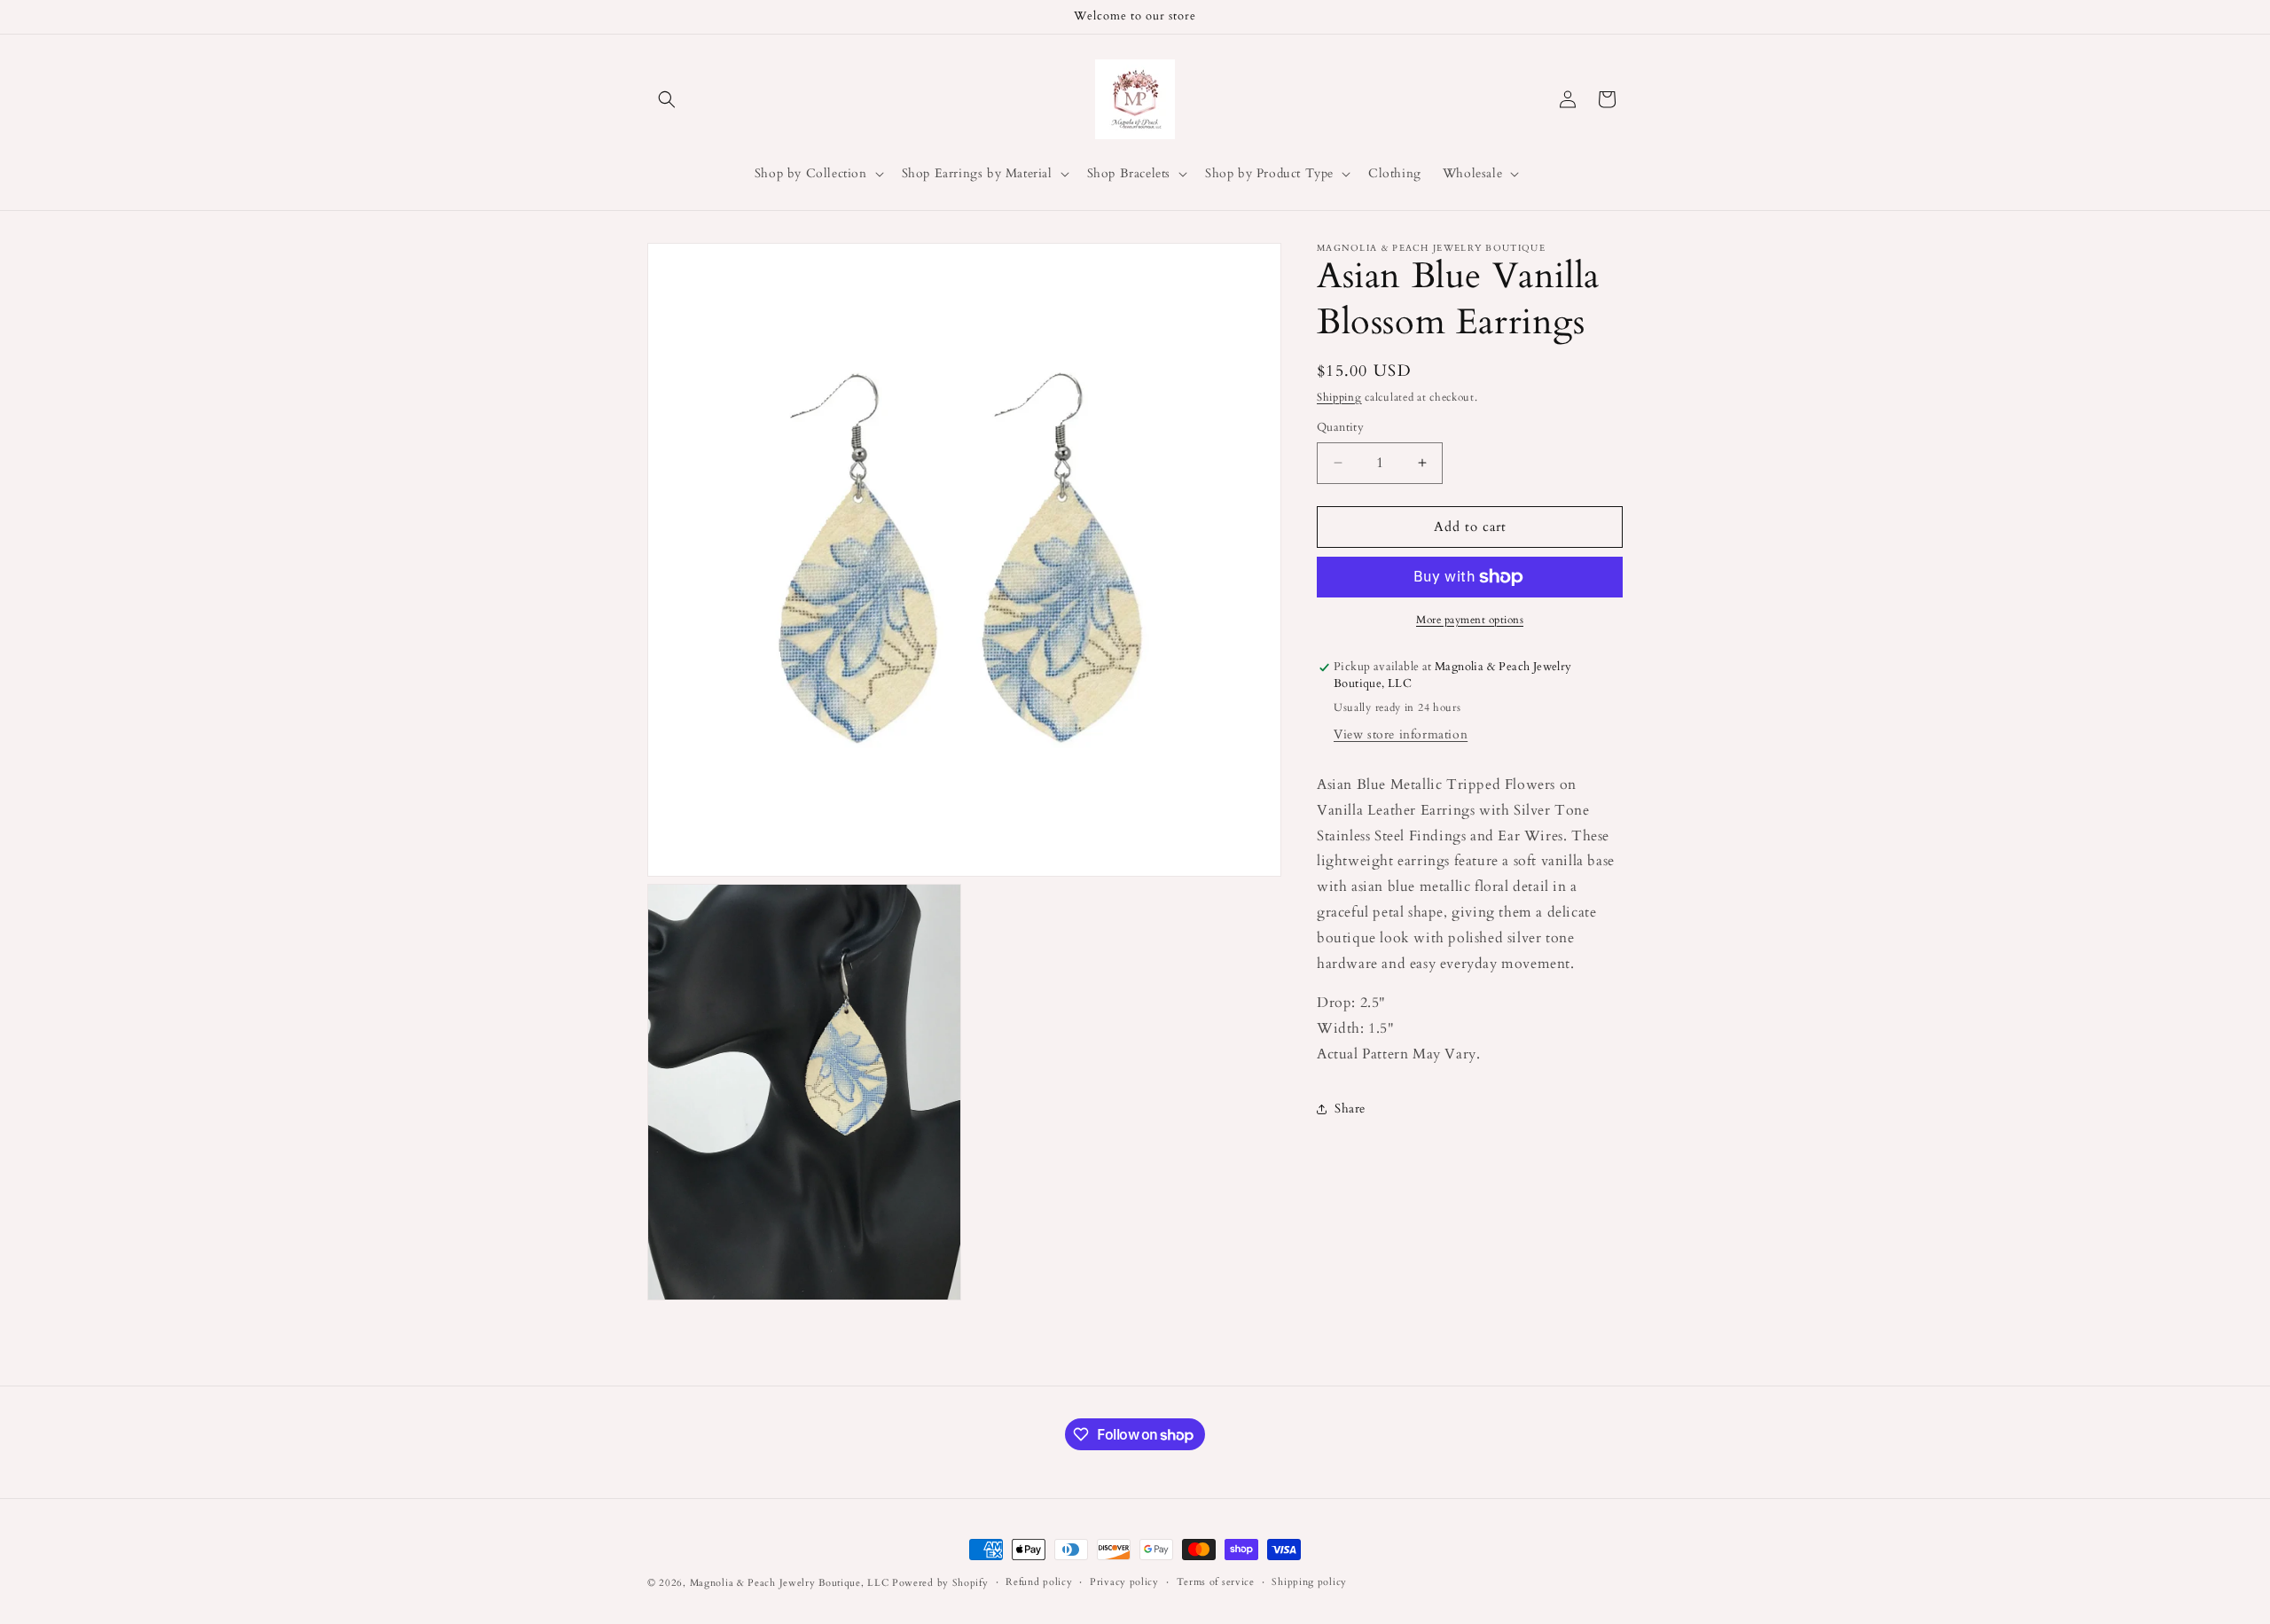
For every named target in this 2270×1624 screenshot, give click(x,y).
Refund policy (1039, 1582)
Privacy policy (1124, 1582)
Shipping (1339, 397)
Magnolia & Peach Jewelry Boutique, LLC (790, 1583)
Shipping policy (1309, 1582)
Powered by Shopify (940, 1583)
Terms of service (1216, 1582)
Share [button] (1350, 1109)
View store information (1401, 734)
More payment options (1470, 620)
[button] (667, 99)
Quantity (1340, 427)
